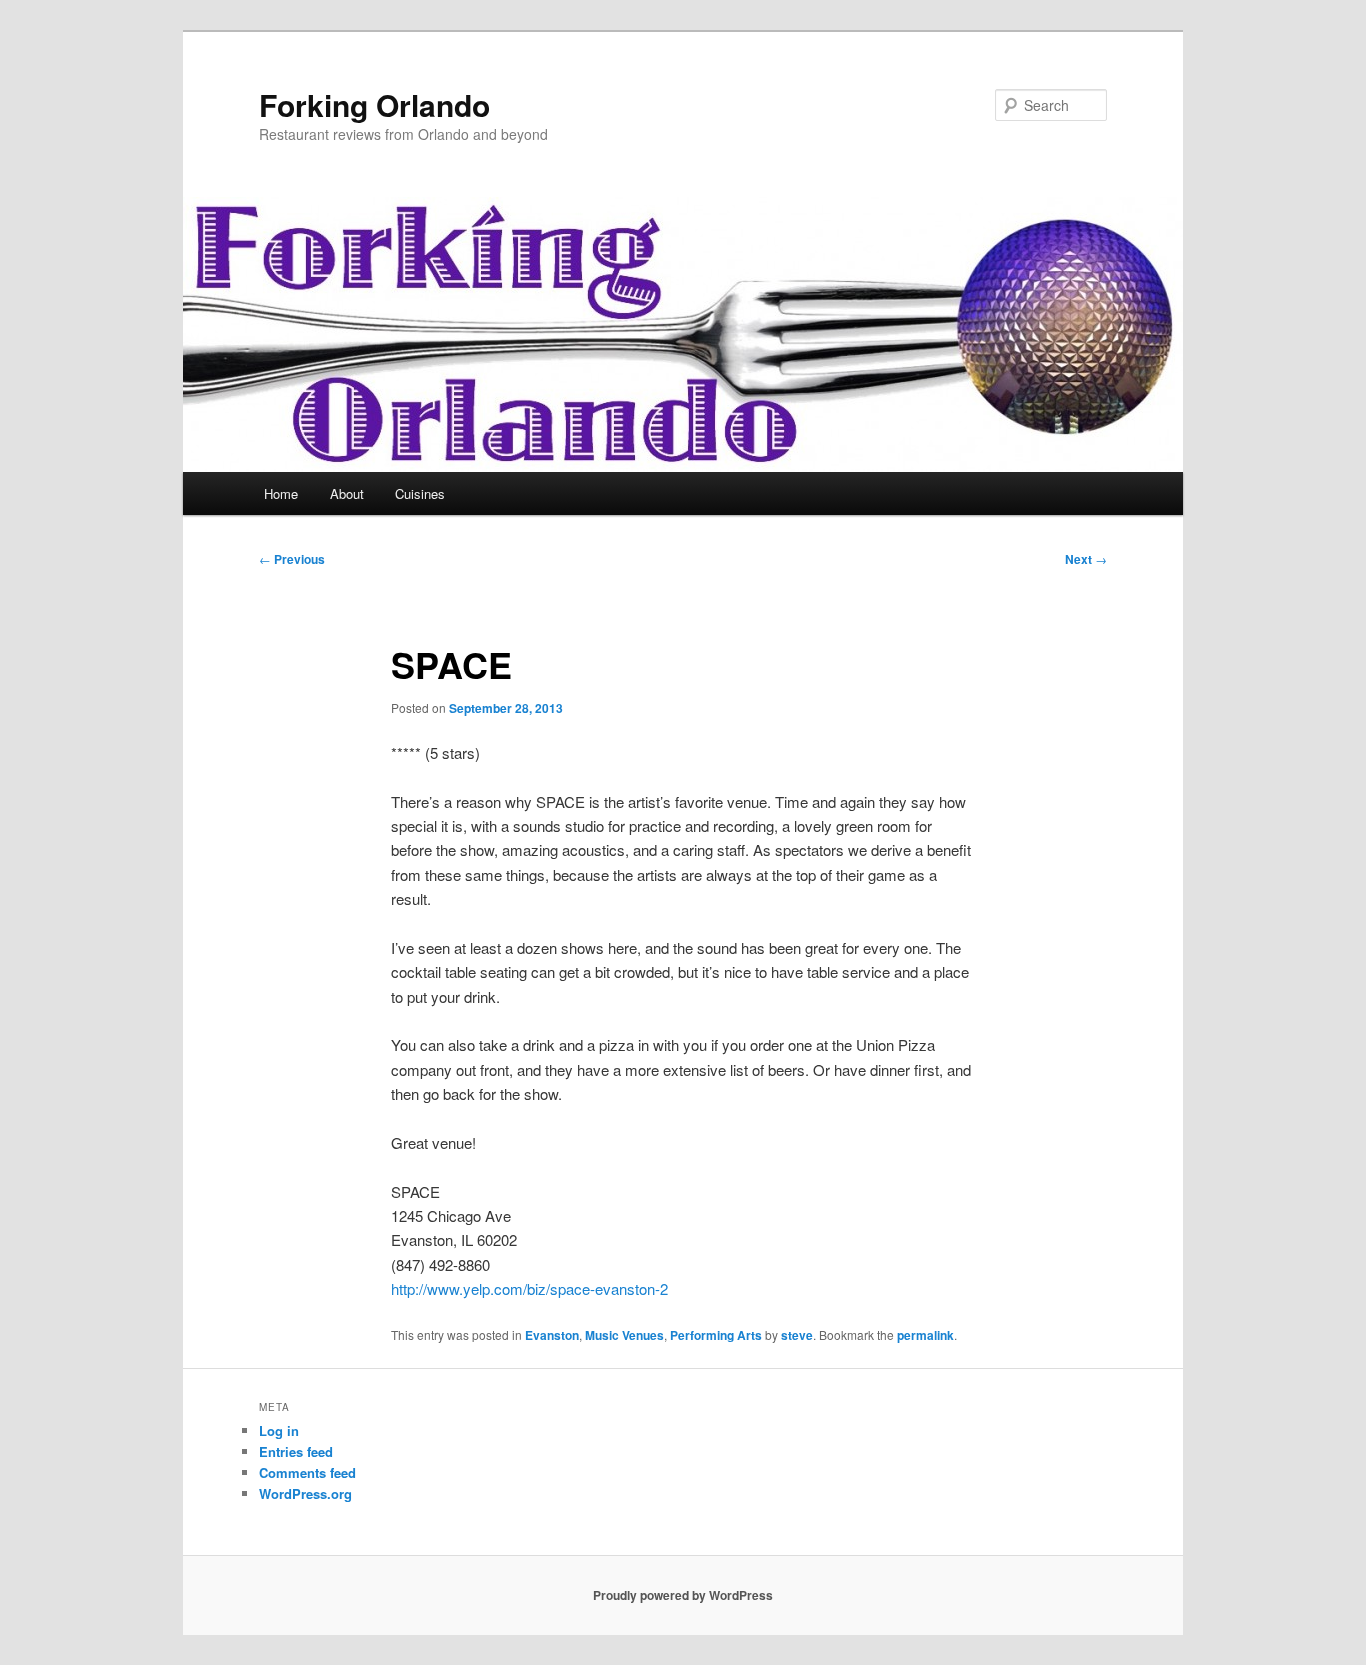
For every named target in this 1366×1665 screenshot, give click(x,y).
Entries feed (296, 1451)
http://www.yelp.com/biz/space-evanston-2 (529, 1288)
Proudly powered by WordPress (683, 1595)
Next (1086, 559)
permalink (925, 1335)
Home (281, 493)
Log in (279, 1430)
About (347, 493)
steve (797, 1335)
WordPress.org (305, 1493)
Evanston (552, 1335)
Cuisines (420, 493)
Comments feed (307, 1472)
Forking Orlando (374, 104)
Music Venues (624, 1335)
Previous (292, 559)
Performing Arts (716, 1335)
